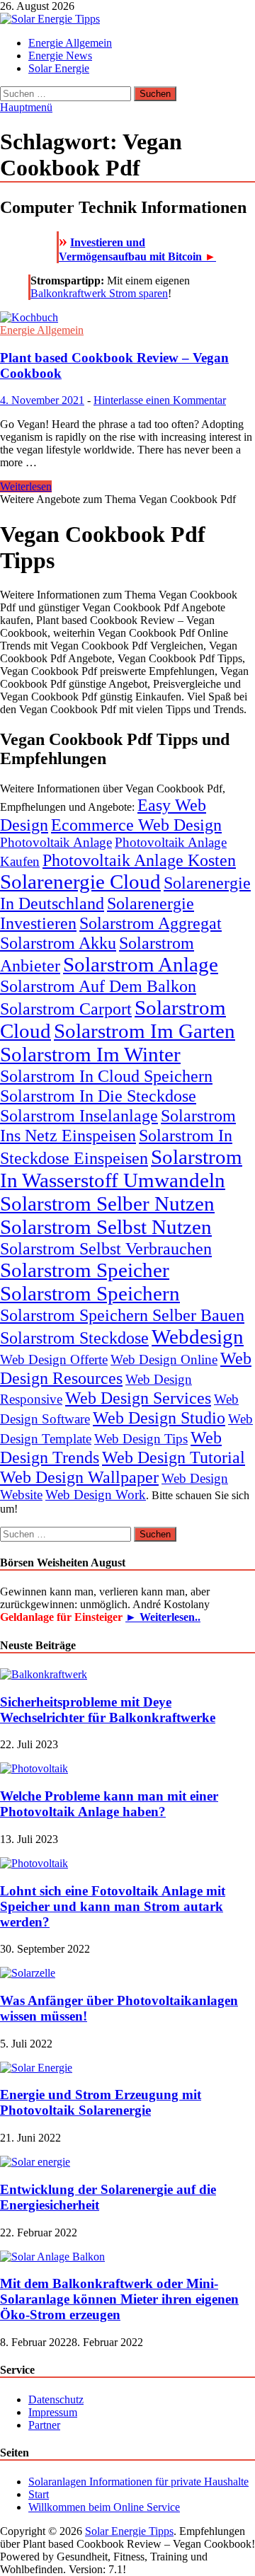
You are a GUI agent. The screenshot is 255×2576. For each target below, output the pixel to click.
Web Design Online (164, 1359)
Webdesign (198, 1336)
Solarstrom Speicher (85, 1270)
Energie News (60, 56)
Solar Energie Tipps (129, 2531)
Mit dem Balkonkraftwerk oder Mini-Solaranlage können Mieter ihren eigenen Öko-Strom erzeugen (119, 2299)
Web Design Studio (159, 1417)
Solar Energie (59, 68)
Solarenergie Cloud (80, 882)
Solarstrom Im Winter (90, 1054)
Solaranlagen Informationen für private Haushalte (138, 2482)
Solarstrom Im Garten (144, 1031)
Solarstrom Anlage (141, 964)
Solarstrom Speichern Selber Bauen (122, 1315)
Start (39, 2494)
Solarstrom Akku (58, 943)
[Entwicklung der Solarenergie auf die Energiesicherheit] (35, 2162)
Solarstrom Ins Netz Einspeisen (118, 1125)
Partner (44, 2425)
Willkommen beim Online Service (104, 2507)
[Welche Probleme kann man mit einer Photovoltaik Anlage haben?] (34, 1768)
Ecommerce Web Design (136, 825)
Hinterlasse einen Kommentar (160, 400)
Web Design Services (138, 1398)
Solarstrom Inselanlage (79, 1115)
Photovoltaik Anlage (56, 842)
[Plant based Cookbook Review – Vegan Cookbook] (127, 318)
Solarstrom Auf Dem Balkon (98, 986)
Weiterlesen (26, 486)
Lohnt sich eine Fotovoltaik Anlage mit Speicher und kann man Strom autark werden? (113, 1906)
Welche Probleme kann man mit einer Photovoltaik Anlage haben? (109, 1804)
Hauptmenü (26, 107)
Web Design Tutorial (174, 1457)
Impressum (53, 2412)
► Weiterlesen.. (163, 1617)
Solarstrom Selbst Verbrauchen (106, 1248)
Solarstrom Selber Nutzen (107, 1203)
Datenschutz (56, 2399)
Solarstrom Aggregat (151, 923)
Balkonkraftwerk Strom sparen (99, 293)
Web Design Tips (141, 1439)
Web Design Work (96, 1495)
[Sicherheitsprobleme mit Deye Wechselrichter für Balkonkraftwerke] (44, 1674)
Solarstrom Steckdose (74, 1338)
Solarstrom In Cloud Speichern (106, 1076)
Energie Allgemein (70, 43)
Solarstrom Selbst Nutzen (106, 1227)
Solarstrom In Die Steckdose (98, 1096)
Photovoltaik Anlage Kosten (139, 860)
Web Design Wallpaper (79, 1477)
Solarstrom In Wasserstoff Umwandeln (121, 1168)
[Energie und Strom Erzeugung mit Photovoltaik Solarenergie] (36, 2068)
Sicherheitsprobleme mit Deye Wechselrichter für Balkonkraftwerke (108, 1710)
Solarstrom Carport (66, 1009)
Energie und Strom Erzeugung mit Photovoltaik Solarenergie (101, 2102)
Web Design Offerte (54, 1359)
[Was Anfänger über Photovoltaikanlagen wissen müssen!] (28, 1973)
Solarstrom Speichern (90, 1293)
